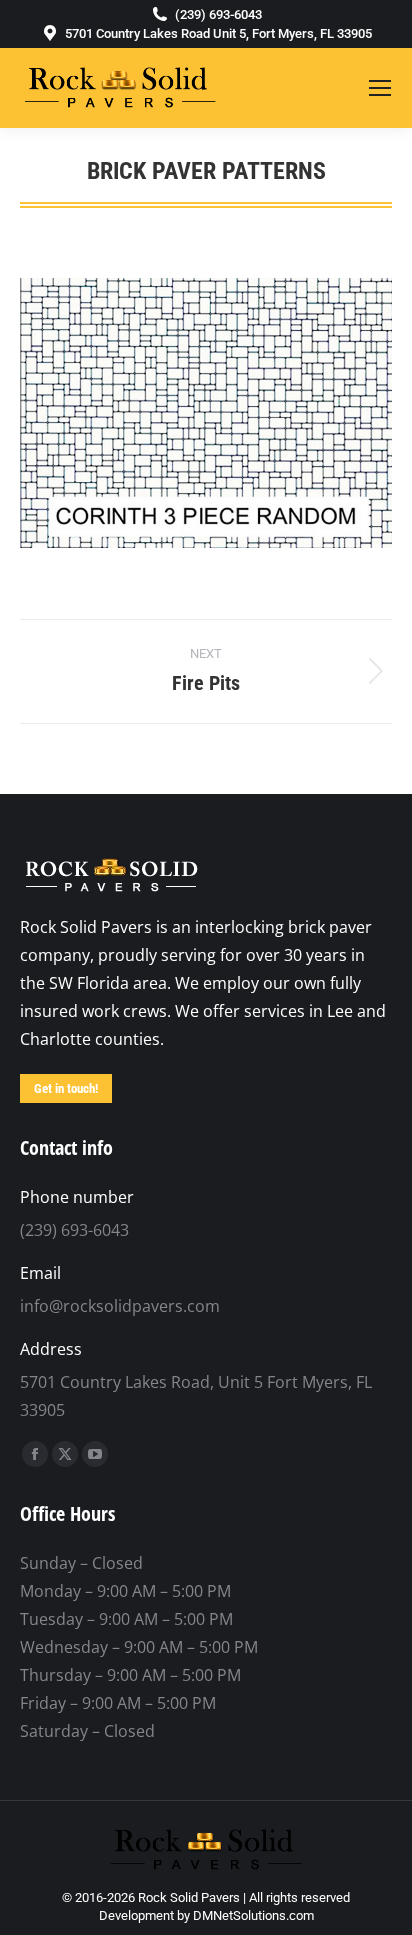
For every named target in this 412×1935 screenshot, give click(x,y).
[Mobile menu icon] (380, 88)
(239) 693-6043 (218, 14)
